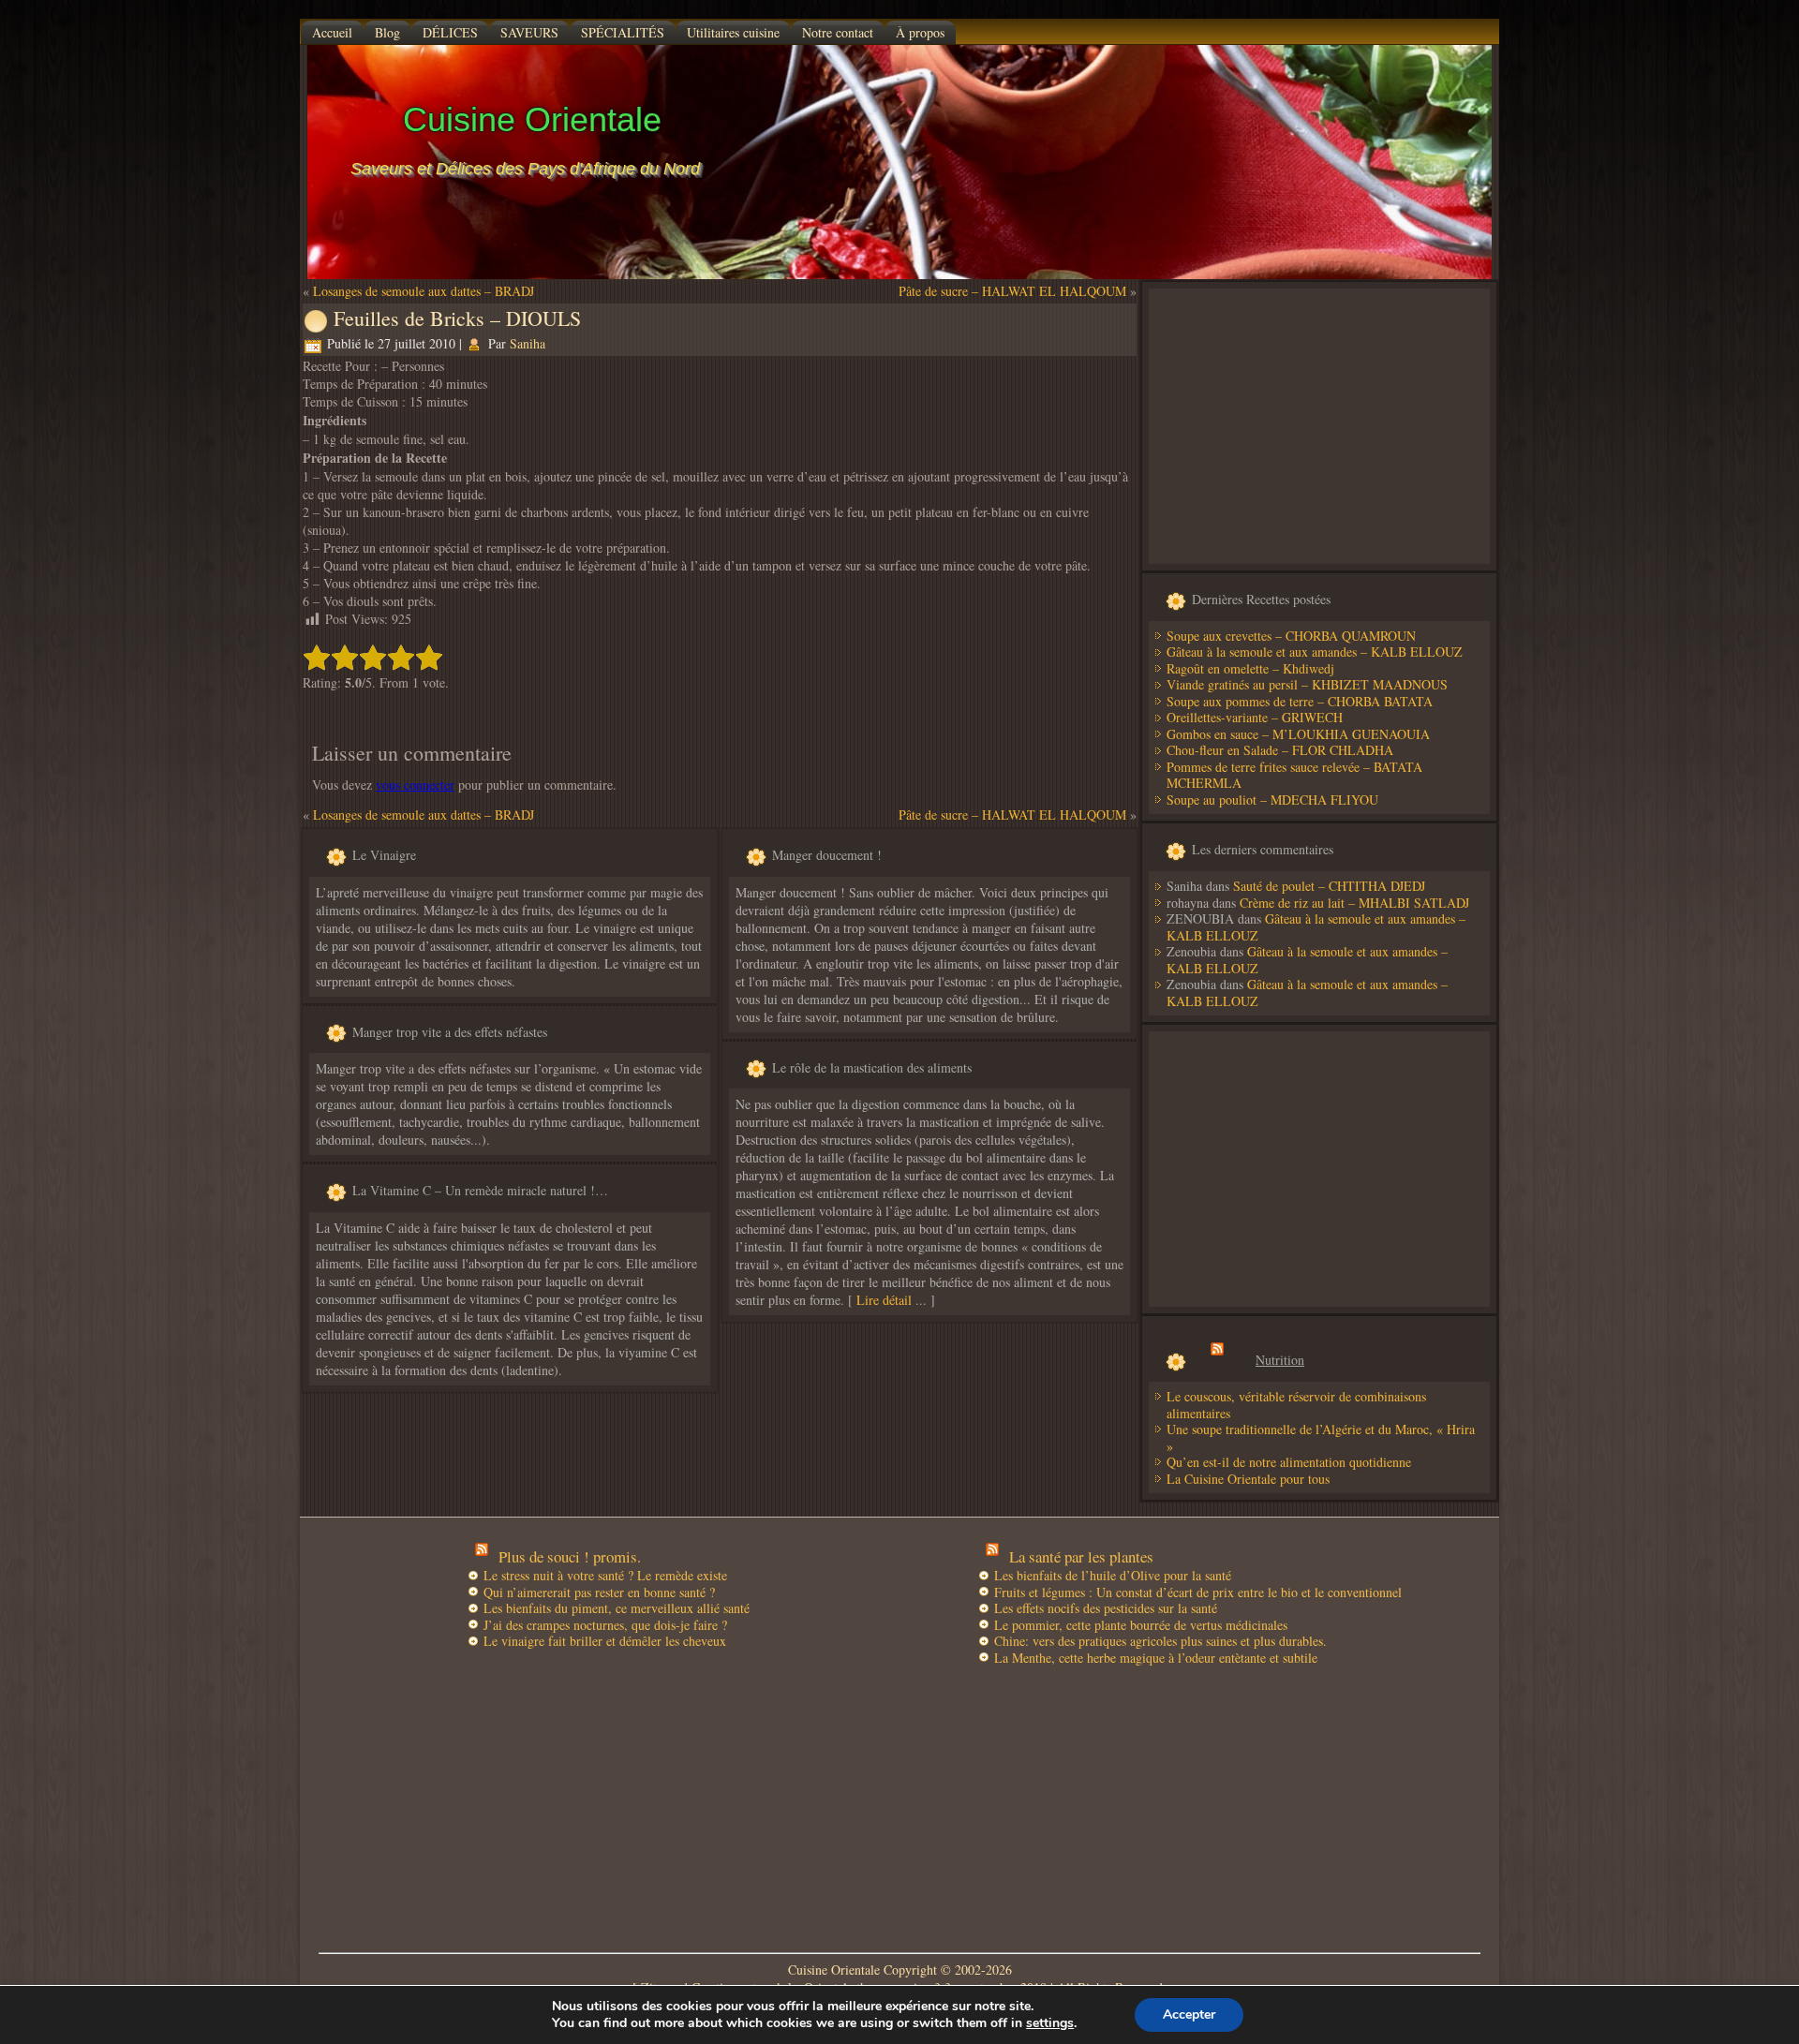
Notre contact (838, 32)
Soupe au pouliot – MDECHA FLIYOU (1272, 800)
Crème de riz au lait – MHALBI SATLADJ (1354, 903)
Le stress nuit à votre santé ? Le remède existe (605, 1575)
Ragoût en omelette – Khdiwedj (1250, 668)
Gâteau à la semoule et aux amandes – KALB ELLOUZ (1315, 652)
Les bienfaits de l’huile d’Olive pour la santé (1113, 1575)
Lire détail (884, 1300)
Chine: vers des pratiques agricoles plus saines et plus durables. (1160, 1641)
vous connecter (415, 785)
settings (1050, 2023)
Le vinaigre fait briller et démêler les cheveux (605, 1641)
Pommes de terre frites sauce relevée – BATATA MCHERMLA (1294, 775)
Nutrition (1280, 1360)
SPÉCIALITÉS (623, 32)
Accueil (332, 32)
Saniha (528, 343)
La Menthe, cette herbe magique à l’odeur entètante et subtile (1156, 1658)
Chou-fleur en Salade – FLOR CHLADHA (1280, 750)
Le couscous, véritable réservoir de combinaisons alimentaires (1296, 1405)
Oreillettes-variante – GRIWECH (1255, 717)
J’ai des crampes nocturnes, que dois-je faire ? (605, 1625)
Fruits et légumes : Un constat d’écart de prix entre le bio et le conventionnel (1198, 1592)
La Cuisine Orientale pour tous (1248, 1479)
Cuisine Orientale (532, 119)
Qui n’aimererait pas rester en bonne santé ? (599, 1592)
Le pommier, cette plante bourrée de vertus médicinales (1141, 1625)
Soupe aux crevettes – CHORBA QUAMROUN (1291, 636)
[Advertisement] (1319, 426)
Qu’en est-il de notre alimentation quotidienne (1289, 1462)
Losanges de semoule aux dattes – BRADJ (424, 291)
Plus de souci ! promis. (570, 1556)
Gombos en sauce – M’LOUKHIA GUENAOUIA (1298, 734)
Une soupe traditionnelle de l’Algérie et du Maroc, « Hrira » (1321, 1437)
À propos (920, 32)
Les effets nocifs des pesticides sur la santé (1106, 1608)
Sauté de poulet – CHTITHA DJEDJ (1329, 886)
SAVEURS (529, 32)
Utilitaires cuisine (733, 32)
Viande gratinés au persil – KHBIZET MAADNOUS (1307, 684)
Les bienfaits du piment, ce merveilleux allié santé (617, 1608)
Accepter (1189, 2014)
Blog (387, 32)
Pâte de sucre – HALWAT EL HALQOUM (1012, 291)
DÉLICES (450, 32)
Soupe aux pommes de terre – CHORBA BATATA (1300, 701)
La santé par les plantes (1081, 1556)
